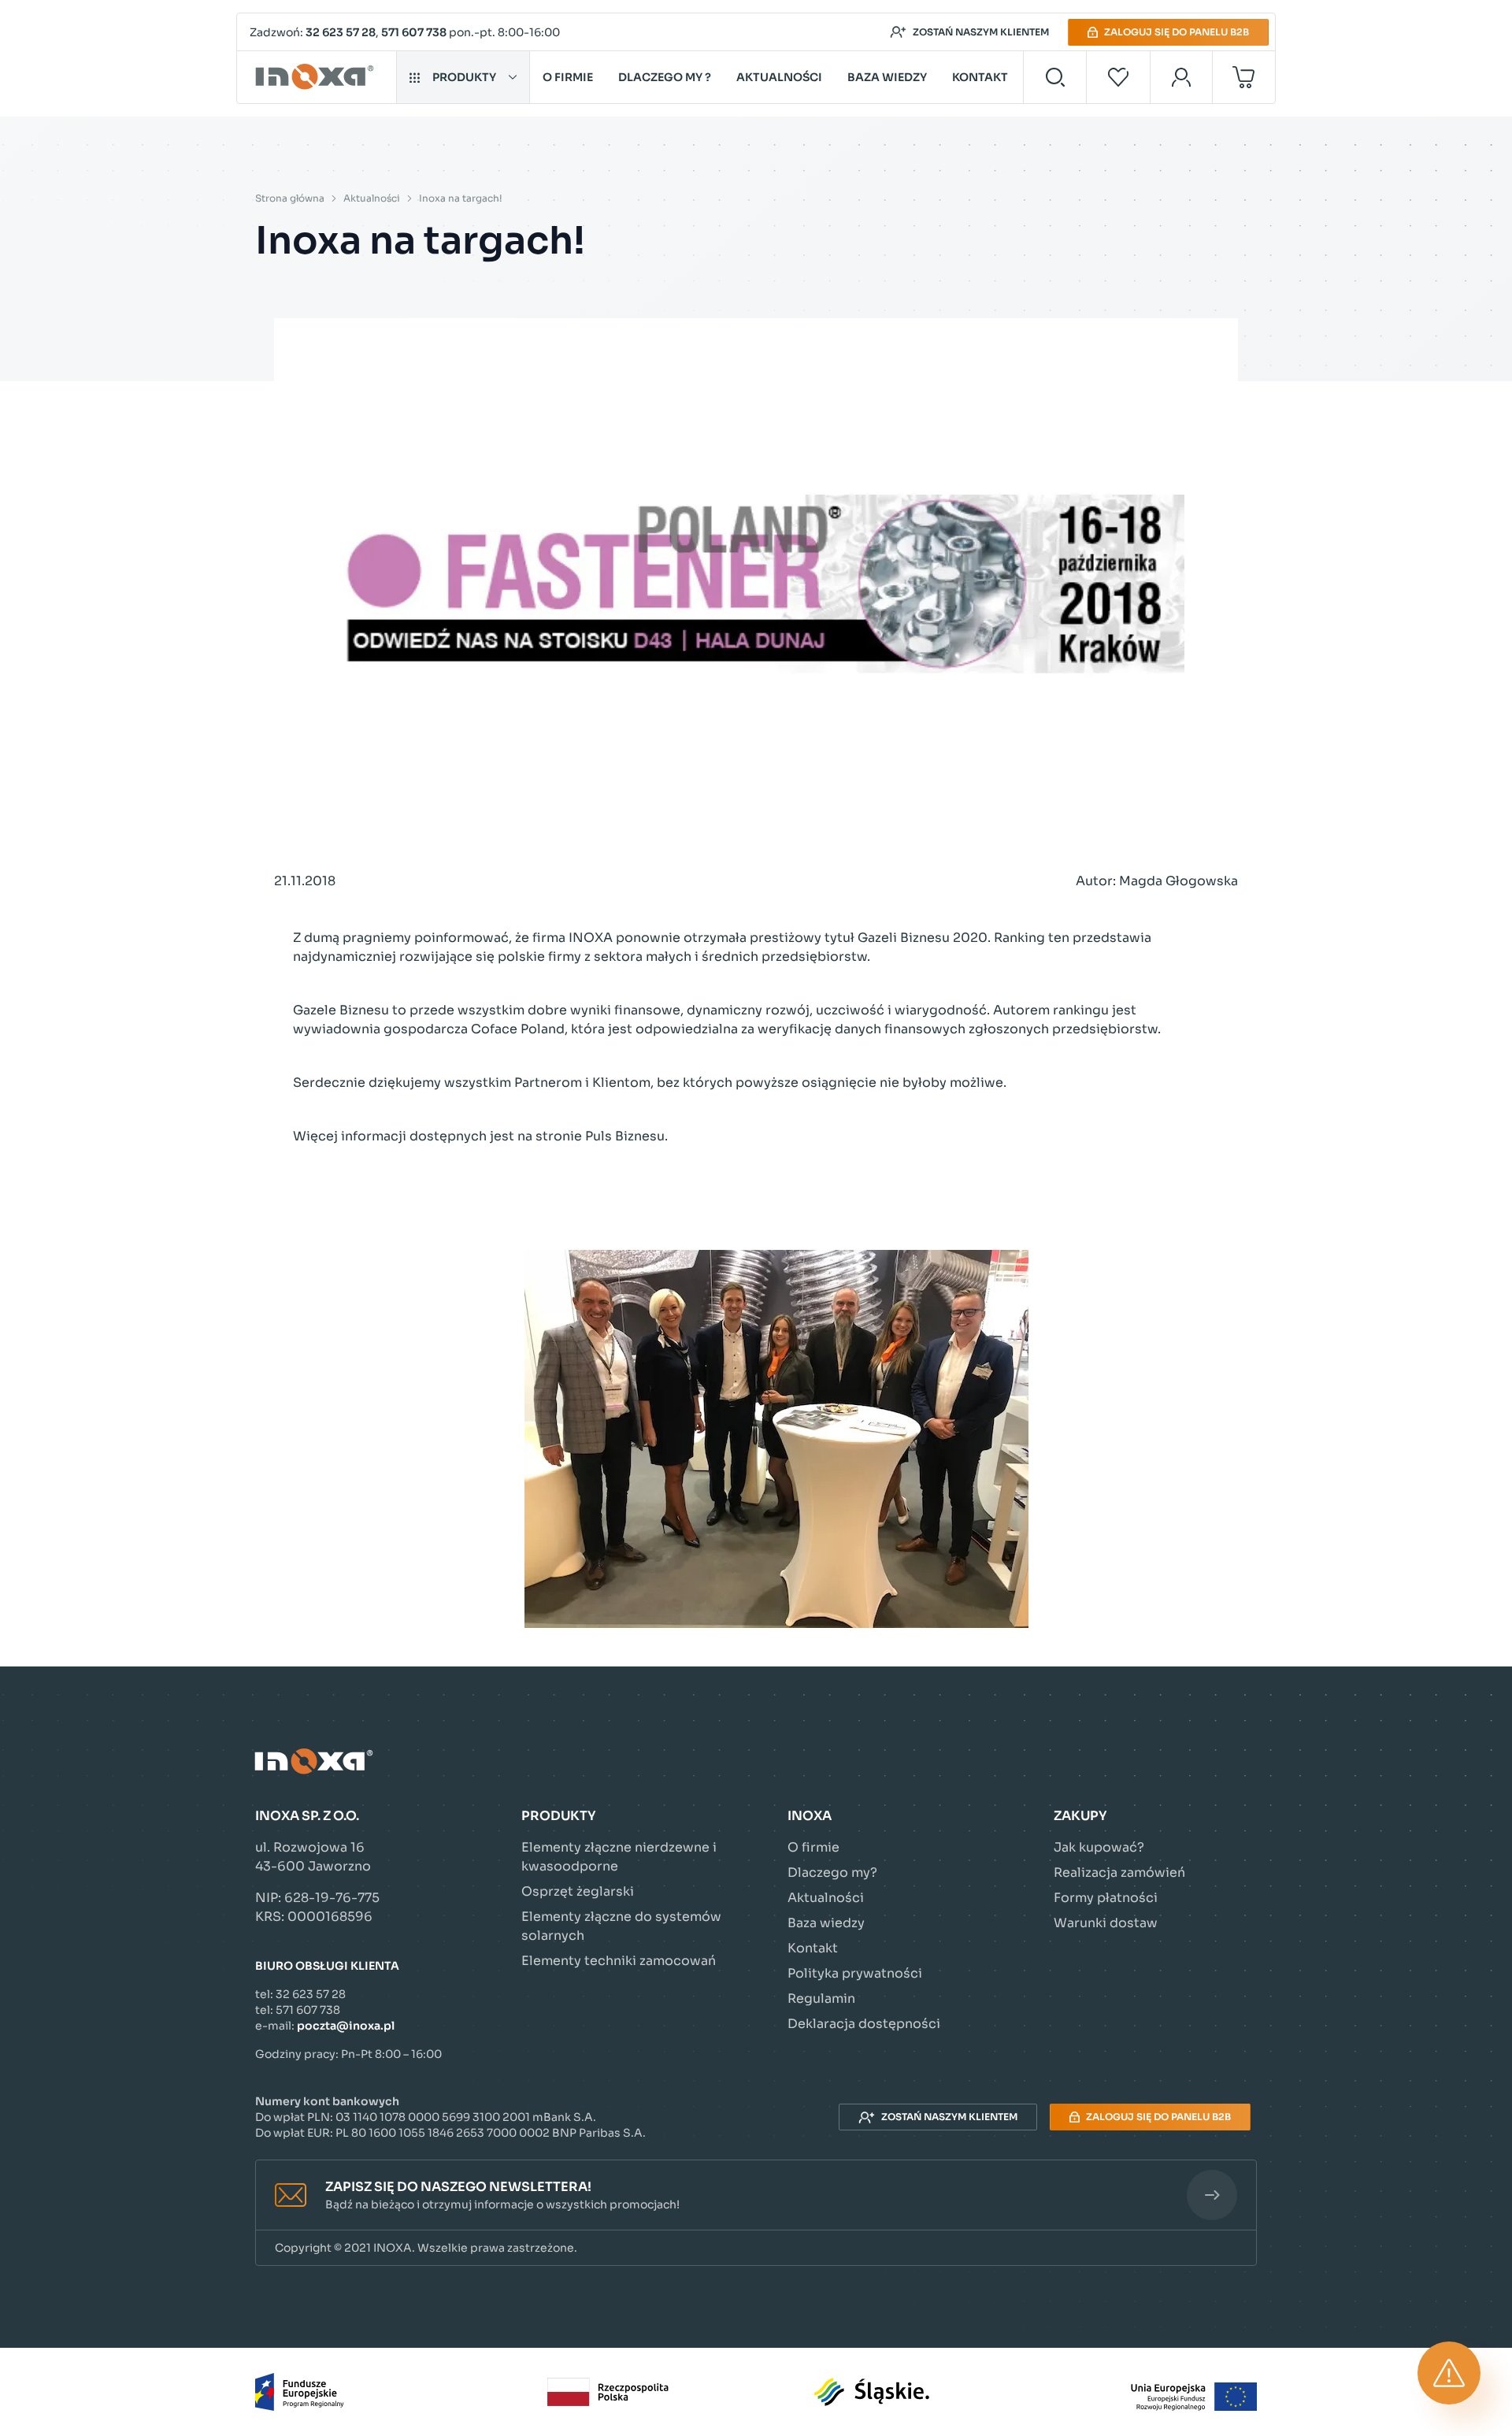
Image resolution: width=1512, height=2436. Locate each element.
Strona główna (290, 198)
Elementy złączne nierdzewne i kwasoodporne (619, 1857)
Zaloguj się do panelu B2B (1177, 32)
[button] (756, 2195)
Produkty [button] (464, 77)
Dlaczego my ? (665, 77)
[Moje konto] (1182, 77)
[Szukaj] (1055, 77)
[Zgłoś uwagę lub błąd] (1449, 2373)
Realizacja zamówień (1119, 1872)
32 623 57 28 (341, 32)
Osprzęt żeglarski (578, 1891)
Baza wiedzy (887, 77)
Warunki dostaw (1106, 1923)
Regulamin (821, 1998)
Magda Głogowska (1178, 881)
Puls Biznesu (625, 1136)
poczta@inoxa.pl (346, 2026)
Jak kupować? (1099, 1847)
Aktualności (779, 77)
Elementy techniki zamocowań (619, 1961)
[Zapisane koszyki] (1118, 77)
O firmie (568, 77)
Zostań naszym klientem (981, 32)
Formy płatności (1106, 1898)
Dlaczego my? (832, 1872)
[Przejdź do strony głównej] (317, 77)
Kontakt (980, 77)
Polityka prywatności (855, 1973)
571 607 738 (414, 32)
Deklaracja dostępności (864, 2024)
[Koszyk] (1244, 77)
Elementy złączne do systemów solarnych (621, 1926)
